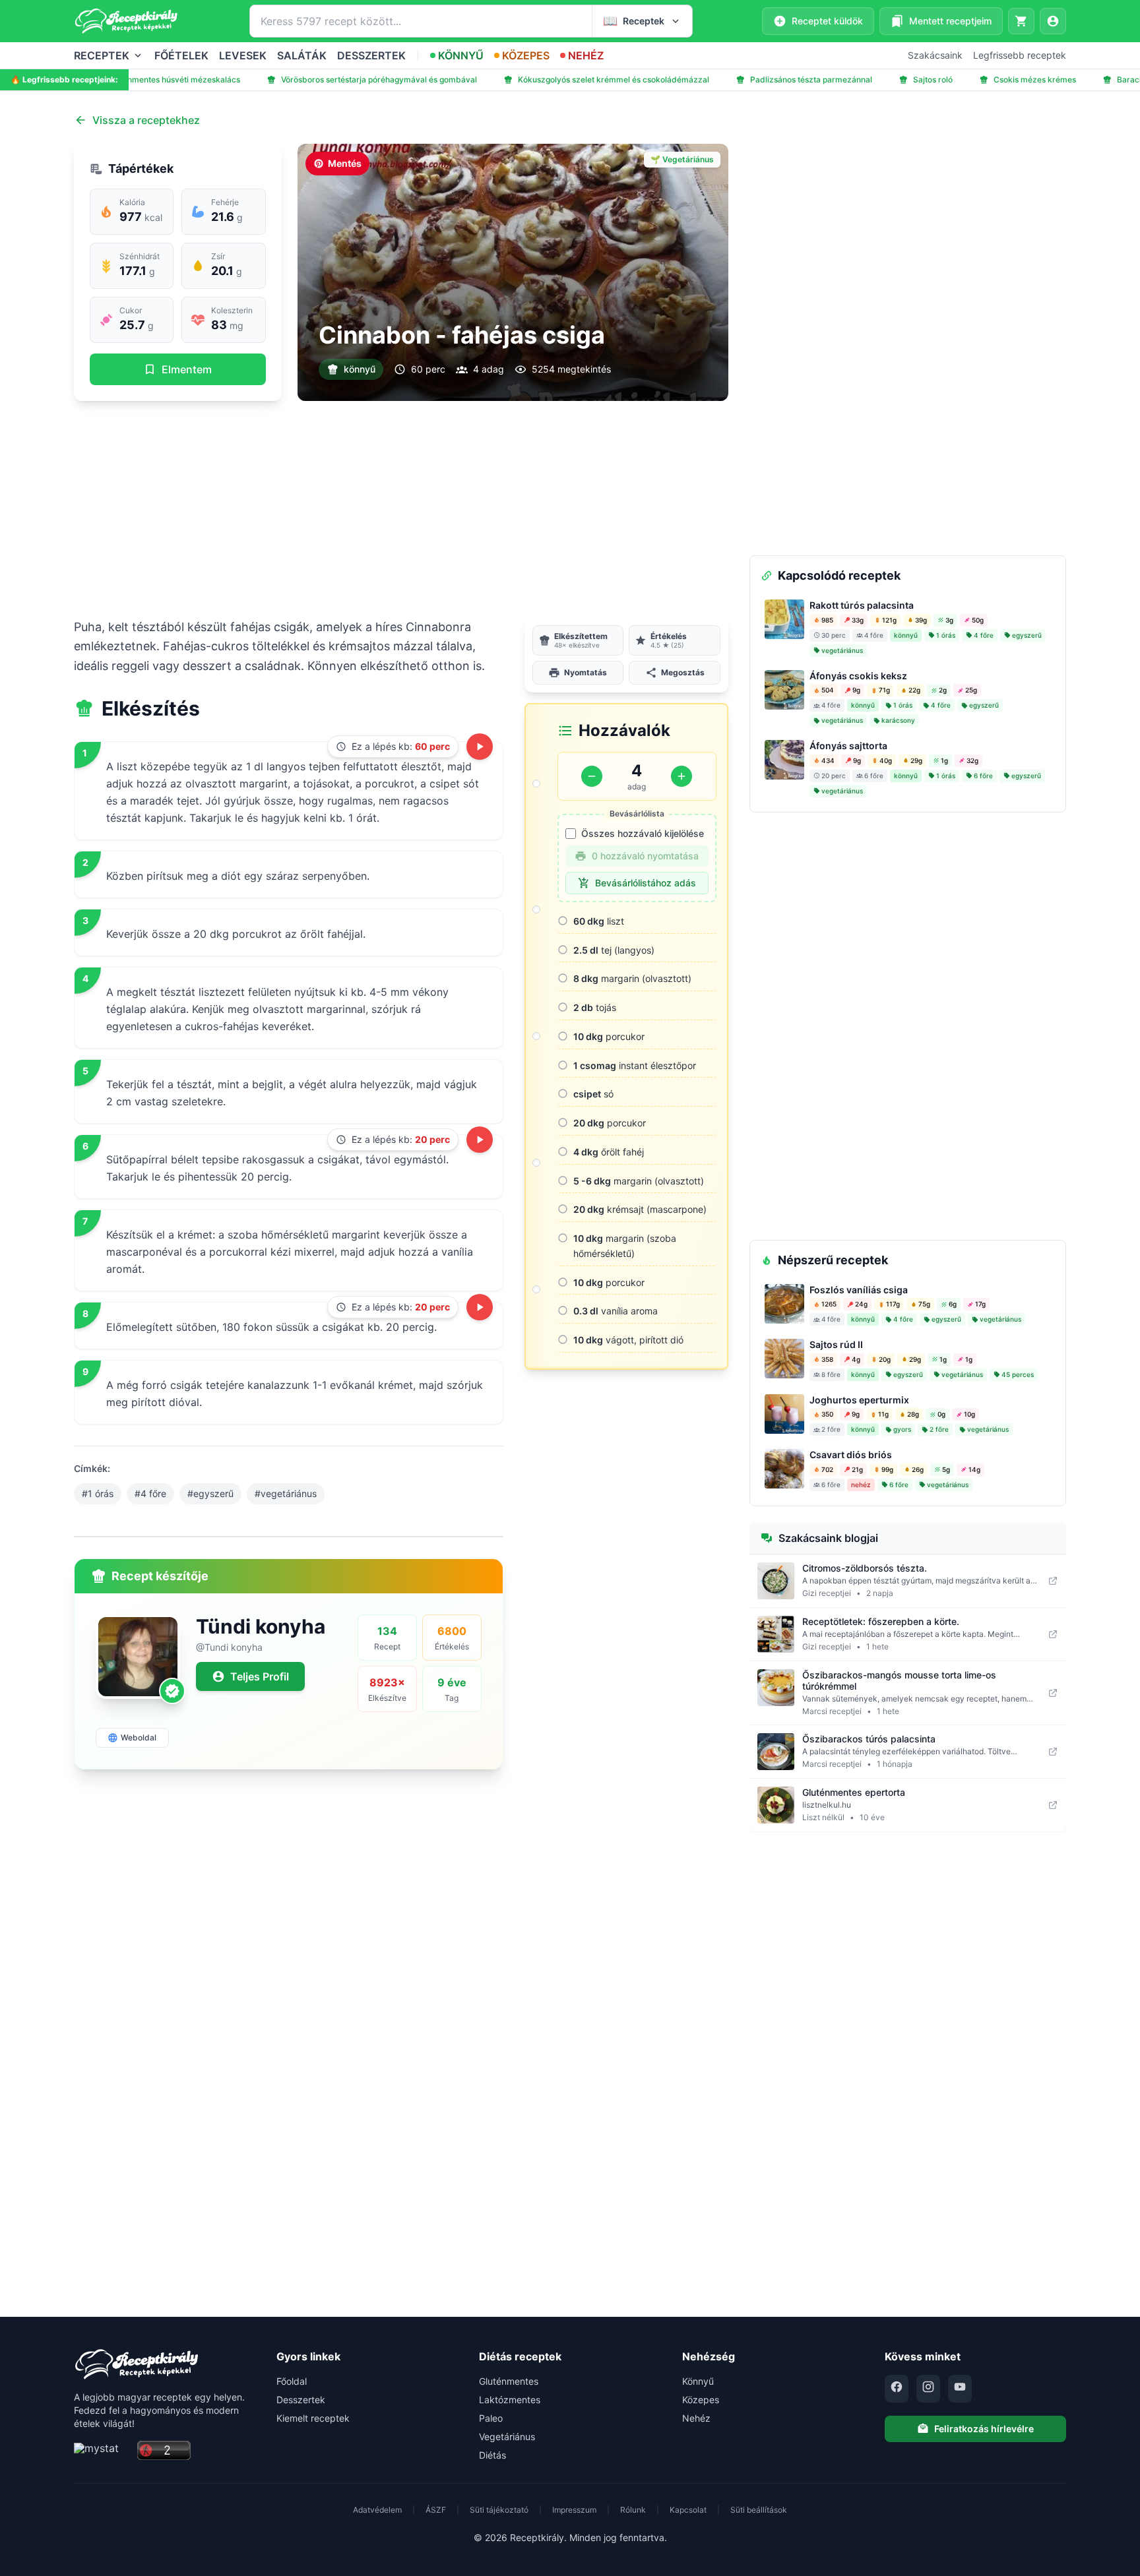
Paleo (491, 2418)
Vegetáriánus (507, 2437)
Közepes (701, 2400)
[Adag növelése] (681, 776)
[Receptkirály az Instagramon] (928, 2389)
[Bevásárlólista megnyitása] (1021, 21)
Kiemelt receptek (313, 2418)
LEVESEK (243, 55)
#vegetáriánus (286, 1493)
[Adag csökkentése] (592, 776)
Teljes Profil (260, 1676)
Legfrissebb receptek (1020, 55)
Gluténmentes (509, 2381)
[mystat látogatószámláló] (102, 2451)
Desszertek (301, 2400)
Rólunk (633, 2510)
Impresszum (574, 2510)
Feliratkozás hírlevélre (984, 2429)
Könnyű (698, 2381)
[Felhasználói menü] (1053, 21)
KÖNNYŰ (461, 55)
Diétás (492, 2455)
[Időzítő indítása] (480, 747)
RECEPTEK (102, 55)
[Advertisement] (401, 509)
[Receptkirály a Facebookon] (897, 2389)
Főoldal (292, 2381)
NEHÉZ (586, 55)
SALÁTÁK (302, 55)
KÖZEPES (526, 55)
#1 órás (98, 1493)
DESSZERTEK (371, 55)
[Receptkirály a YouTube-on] (960, 2389)
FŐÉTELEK (181, 55)
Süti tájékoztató (499, 2510)
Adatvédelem (377, 2510)
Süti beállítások (759, 2510)
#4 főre (150, 1493)
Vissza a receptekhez (146, 120)
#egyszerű (210, 1493)
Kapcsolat (688, 2510)
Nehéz (696, 2418)
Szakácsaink (935, 55)
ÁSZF (436, 2510)
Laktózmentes (510, 2400)
